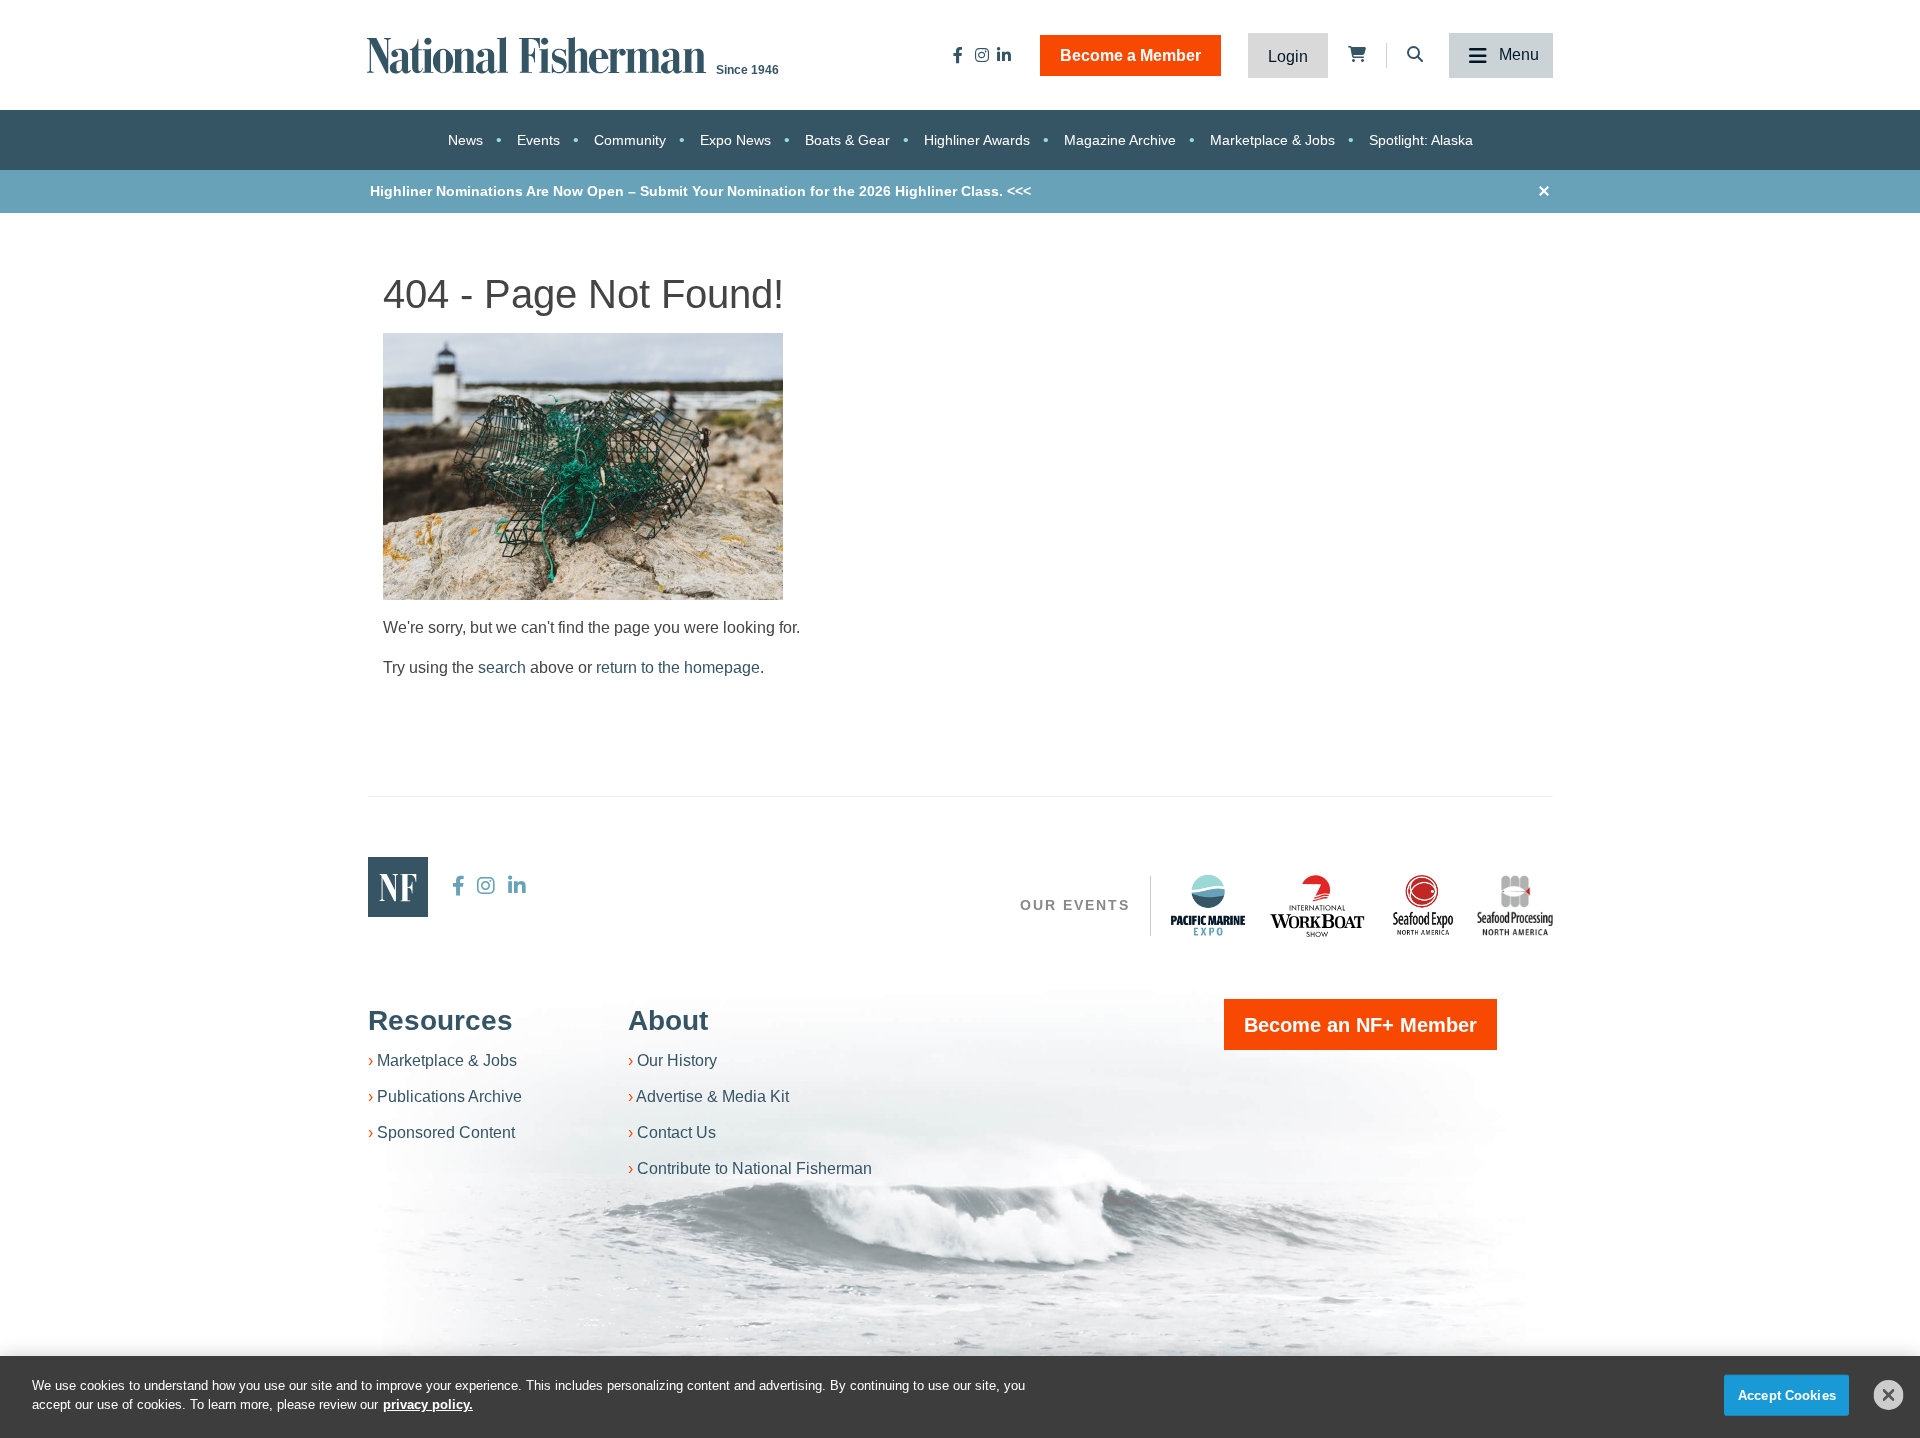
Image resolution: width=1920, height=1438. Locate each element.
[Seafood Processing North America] (1515, 905)
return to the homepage (678, 667)
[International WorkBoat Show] (1319, 905)
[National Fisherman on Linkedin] (1004, 55)
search (502, 667)
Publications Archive (449, 1096)
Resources (440, 1020)
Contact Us (676, 1132)
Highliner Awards (977, 140)
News (465, 140)
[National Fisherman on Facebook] (958, 55)
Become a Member (1130, 55)
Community (630, 140)
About (668, 1020)
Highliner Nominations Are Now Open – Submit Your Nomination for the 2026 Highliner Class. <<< (700, 191)
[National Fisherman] (540, 53)
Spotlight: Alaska (1421, 140)
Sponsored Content (446, 1132)
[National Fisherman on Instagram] (982, 55)
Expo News (735, 140)
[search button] (1130, 723)
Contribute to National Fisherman (754, 1168)
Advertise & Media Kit (712, 1096)
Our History (677, 1060)
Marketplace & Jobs (1272, 140)
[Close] (1889, 1395)
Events (538, 140)
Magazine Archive (1120, 140)
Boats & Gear (847, 140)
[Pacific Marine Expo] (1208, 905)
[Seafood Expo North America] (1423, 905)
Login (1288, 56)
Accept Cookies (1787, 1395)
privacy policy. (428, 1404)
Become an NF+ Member (1360, 1025)
